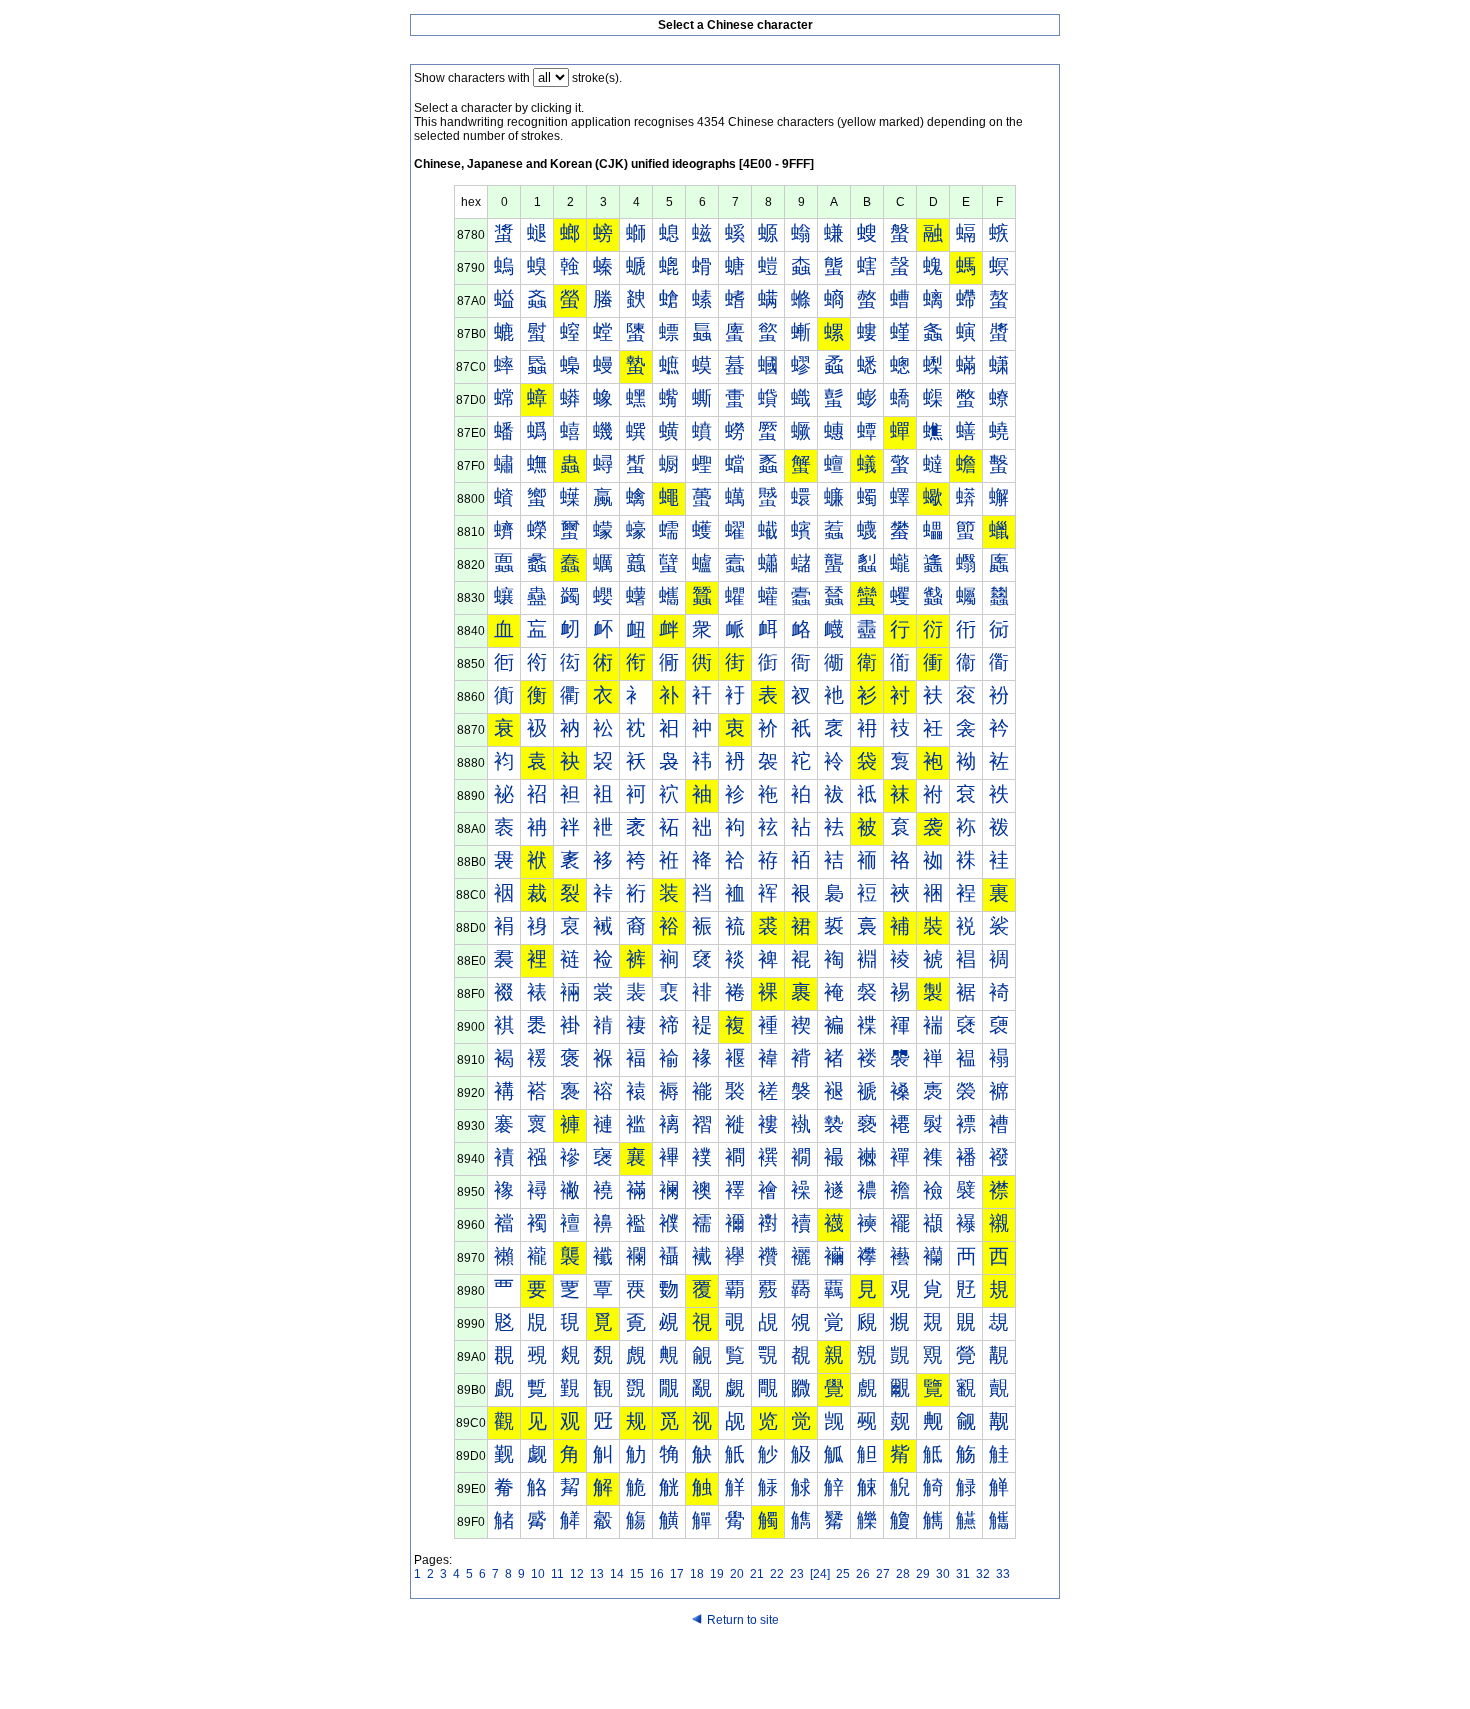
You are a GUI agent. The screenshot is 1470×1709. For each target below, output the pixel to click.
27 (883, 1574)
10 (538, 1574)
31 (963, 1574)
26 (863, 1574)
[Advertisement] (735, 1671)
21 (757, 1574)
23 (797, 1574)
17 (677, 1574)
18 (697, 1574)
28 (903, 1574)
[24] (820, 1574)
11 (557, 1574)
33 (1003, 1574)
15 (637, 1574)
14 (617, 1574)
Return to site (743, 1620)
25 (843, 1574)
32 (983, 1574)
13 (597, 1574)
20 (737, 1574)
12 (577, 1574)
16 (657, 1574)
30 (943, 1574)
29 (923, 1574)
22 (777, 1574)
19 (717, 1574)
